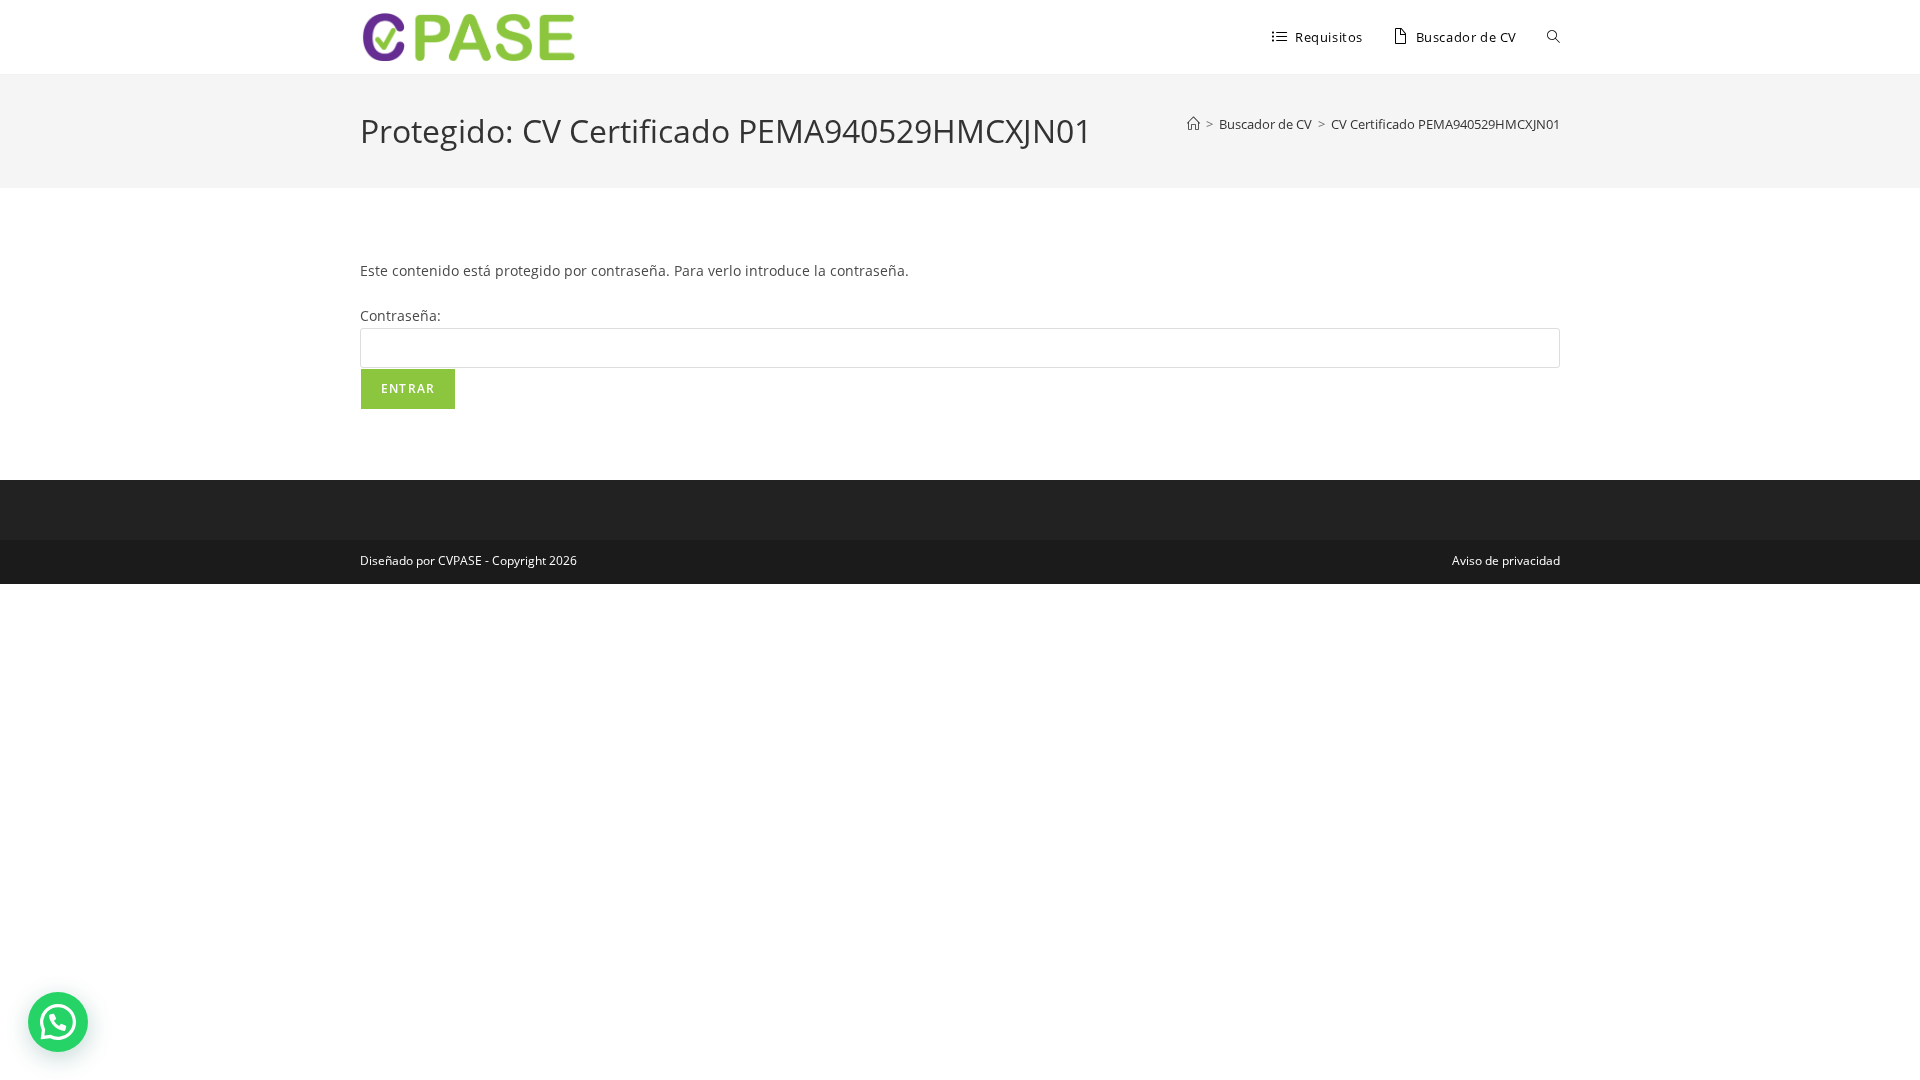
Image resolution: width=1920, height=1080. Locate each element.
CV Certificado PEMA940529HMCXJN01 (1445, 124)
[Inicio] (1193, 124)
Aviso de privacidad (1506, 560)
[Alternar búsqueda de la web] (1553, 37)
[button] (58, 1022)
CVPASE (460, 560)
